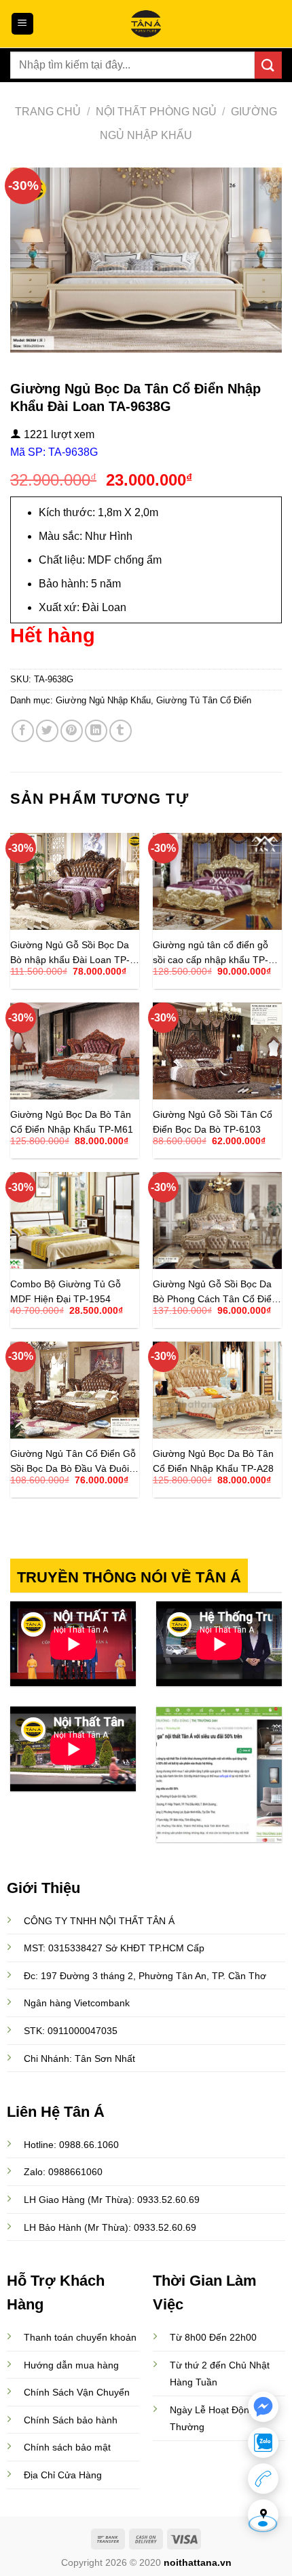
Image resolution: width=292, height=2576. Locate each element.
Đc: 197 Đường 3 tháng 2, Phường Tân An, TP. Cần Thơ (145, 1976)
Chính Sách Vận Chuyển (77, 2392)
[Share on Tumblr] (121, 731)
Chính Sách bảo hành (71, 2420)
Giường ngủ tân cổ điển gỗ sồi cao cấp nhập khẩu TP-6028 (211, 953)
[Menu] (23, 24)
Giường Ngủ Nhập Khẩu (103, 700)
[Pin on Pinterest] (72, 731)
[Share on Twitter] (47, 731)
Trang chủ (48, 112)
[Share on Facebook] (23, 731)
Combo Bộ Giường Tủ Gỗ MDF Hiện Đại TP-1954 (66, 1292)
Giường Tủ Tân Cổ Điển (204, 700)
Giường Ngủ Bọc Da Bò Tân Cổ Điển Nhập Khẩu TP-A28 (213, 1461)
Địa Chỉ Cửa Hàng (63, 2475)
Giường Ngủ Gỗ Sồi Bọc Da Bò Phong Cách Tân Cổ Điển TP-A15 (215, 1292)
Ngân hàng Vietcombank (77, 2003)
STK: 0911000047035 (71, 2031)
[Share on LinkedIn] (96, 731)
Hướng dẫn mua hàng (71, 2365)
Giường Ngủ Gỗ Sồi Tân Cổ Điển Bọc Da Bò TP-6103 (213, 1122)
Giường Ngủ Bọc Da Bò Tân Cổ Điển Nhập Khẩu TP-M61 (72, 1122)
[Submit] (268, 65)
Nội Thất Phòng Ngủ (156, 112)
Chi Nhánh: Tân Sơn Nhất (79, 2058)
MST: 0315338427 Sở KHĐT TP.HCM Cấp (114, 1948)
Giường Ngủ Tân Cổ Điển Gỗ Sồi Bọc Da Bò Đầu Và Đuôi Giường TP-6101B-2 (73, 1461)
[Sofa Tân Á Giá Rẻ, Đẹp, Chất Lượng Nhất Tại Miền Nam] (146, 24)
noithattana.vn (198, 2562)
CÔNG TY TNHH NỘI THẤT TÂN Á (99, 1921)
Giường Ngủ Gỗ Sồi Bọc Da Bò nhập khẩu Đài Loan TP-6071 (70, 953)
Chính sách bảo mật (67, 2447)
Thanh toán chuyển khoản (80, 2337)
